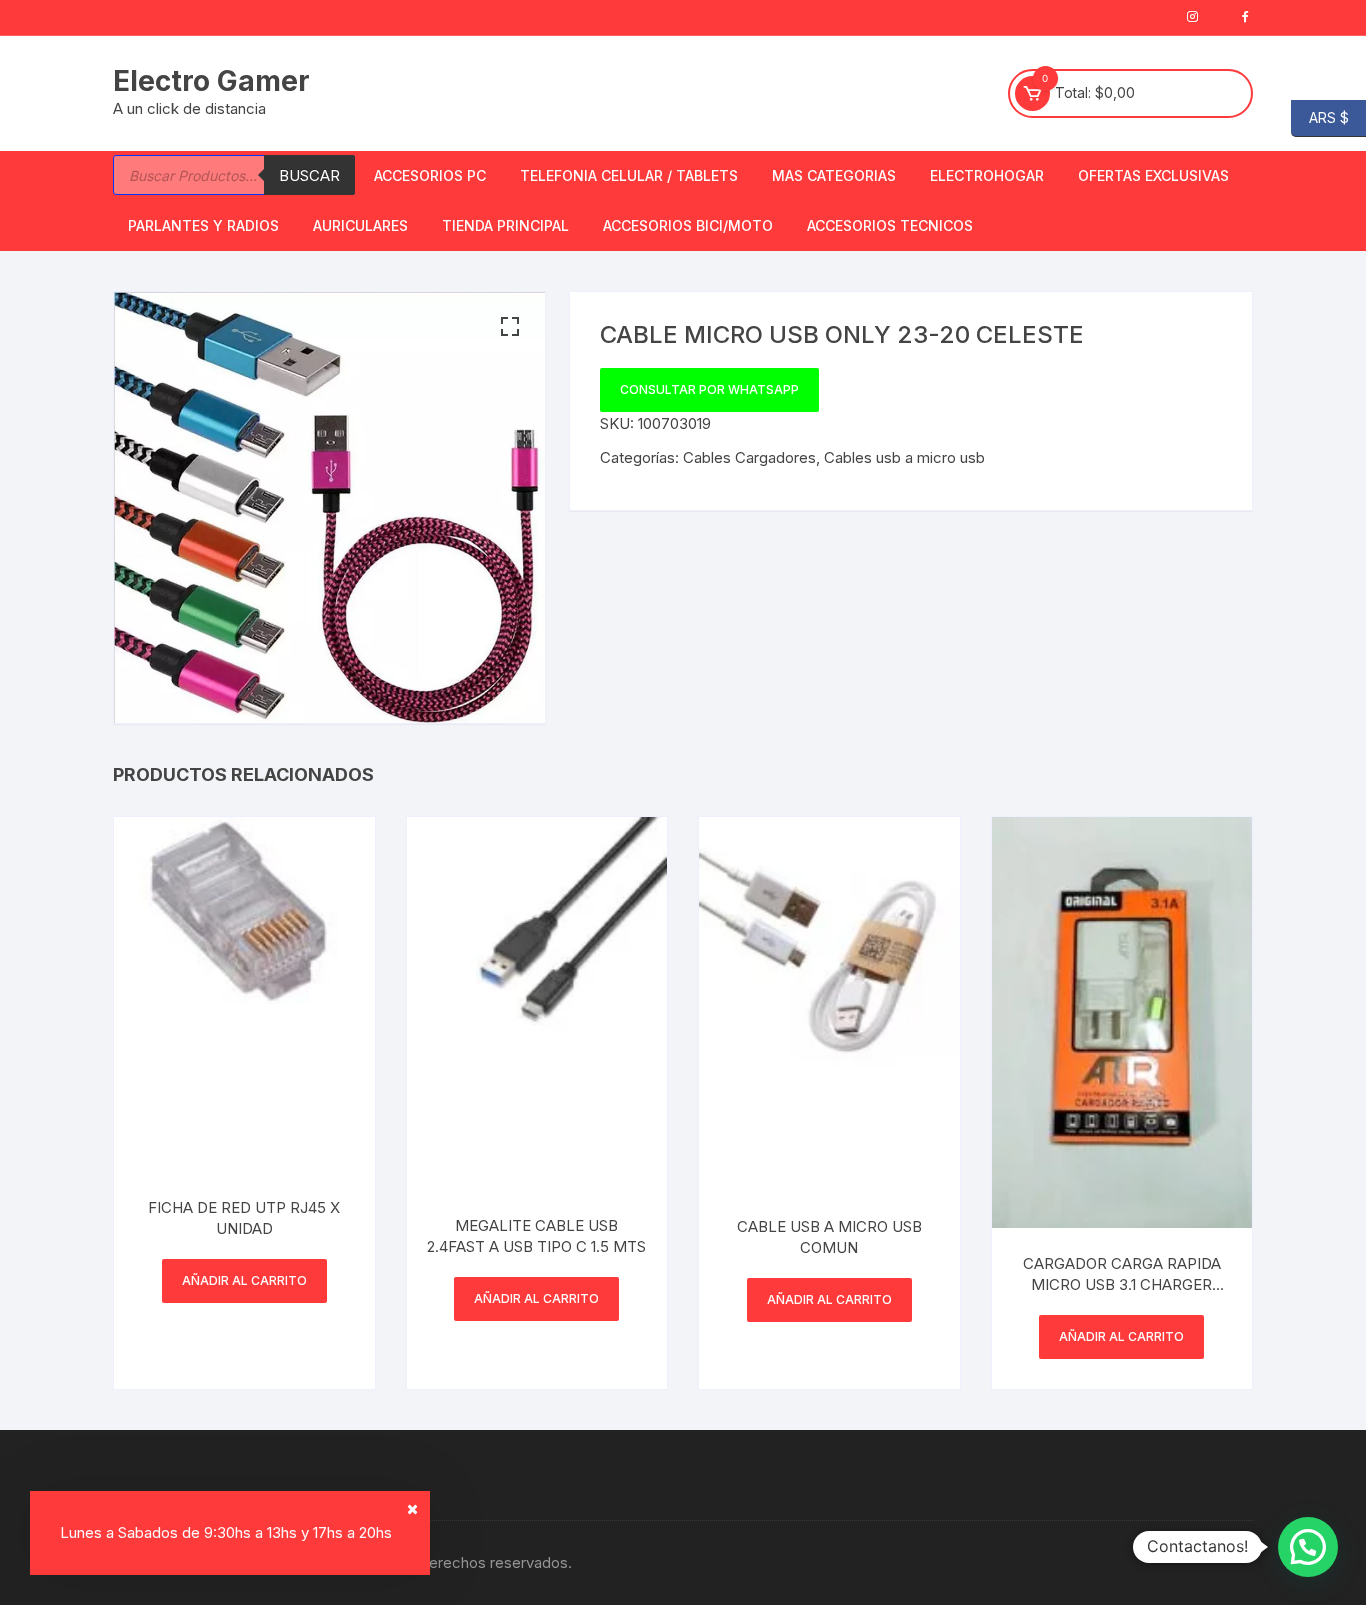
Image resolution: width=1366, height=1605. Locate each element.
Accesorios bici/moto (688, 225)
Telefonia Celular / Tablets (629, 175)
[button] (510, 327)
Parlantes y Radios (203, 225)
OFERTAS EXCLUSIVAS (1153, 175)
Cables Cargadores (749, 457)
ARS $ (1320, 116)
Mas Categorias (834, 175)
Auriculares (360, 225)
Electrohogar (987, 175)
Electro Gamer (211, 81)
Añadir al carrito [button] (244, 1280)
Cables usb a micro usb (904, 457)
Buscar (309, 175)
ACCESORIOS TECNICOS (890, 225)
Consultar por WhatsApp (709, 389)
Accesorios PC (430, 175)
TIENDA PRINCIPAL (505, 225)
